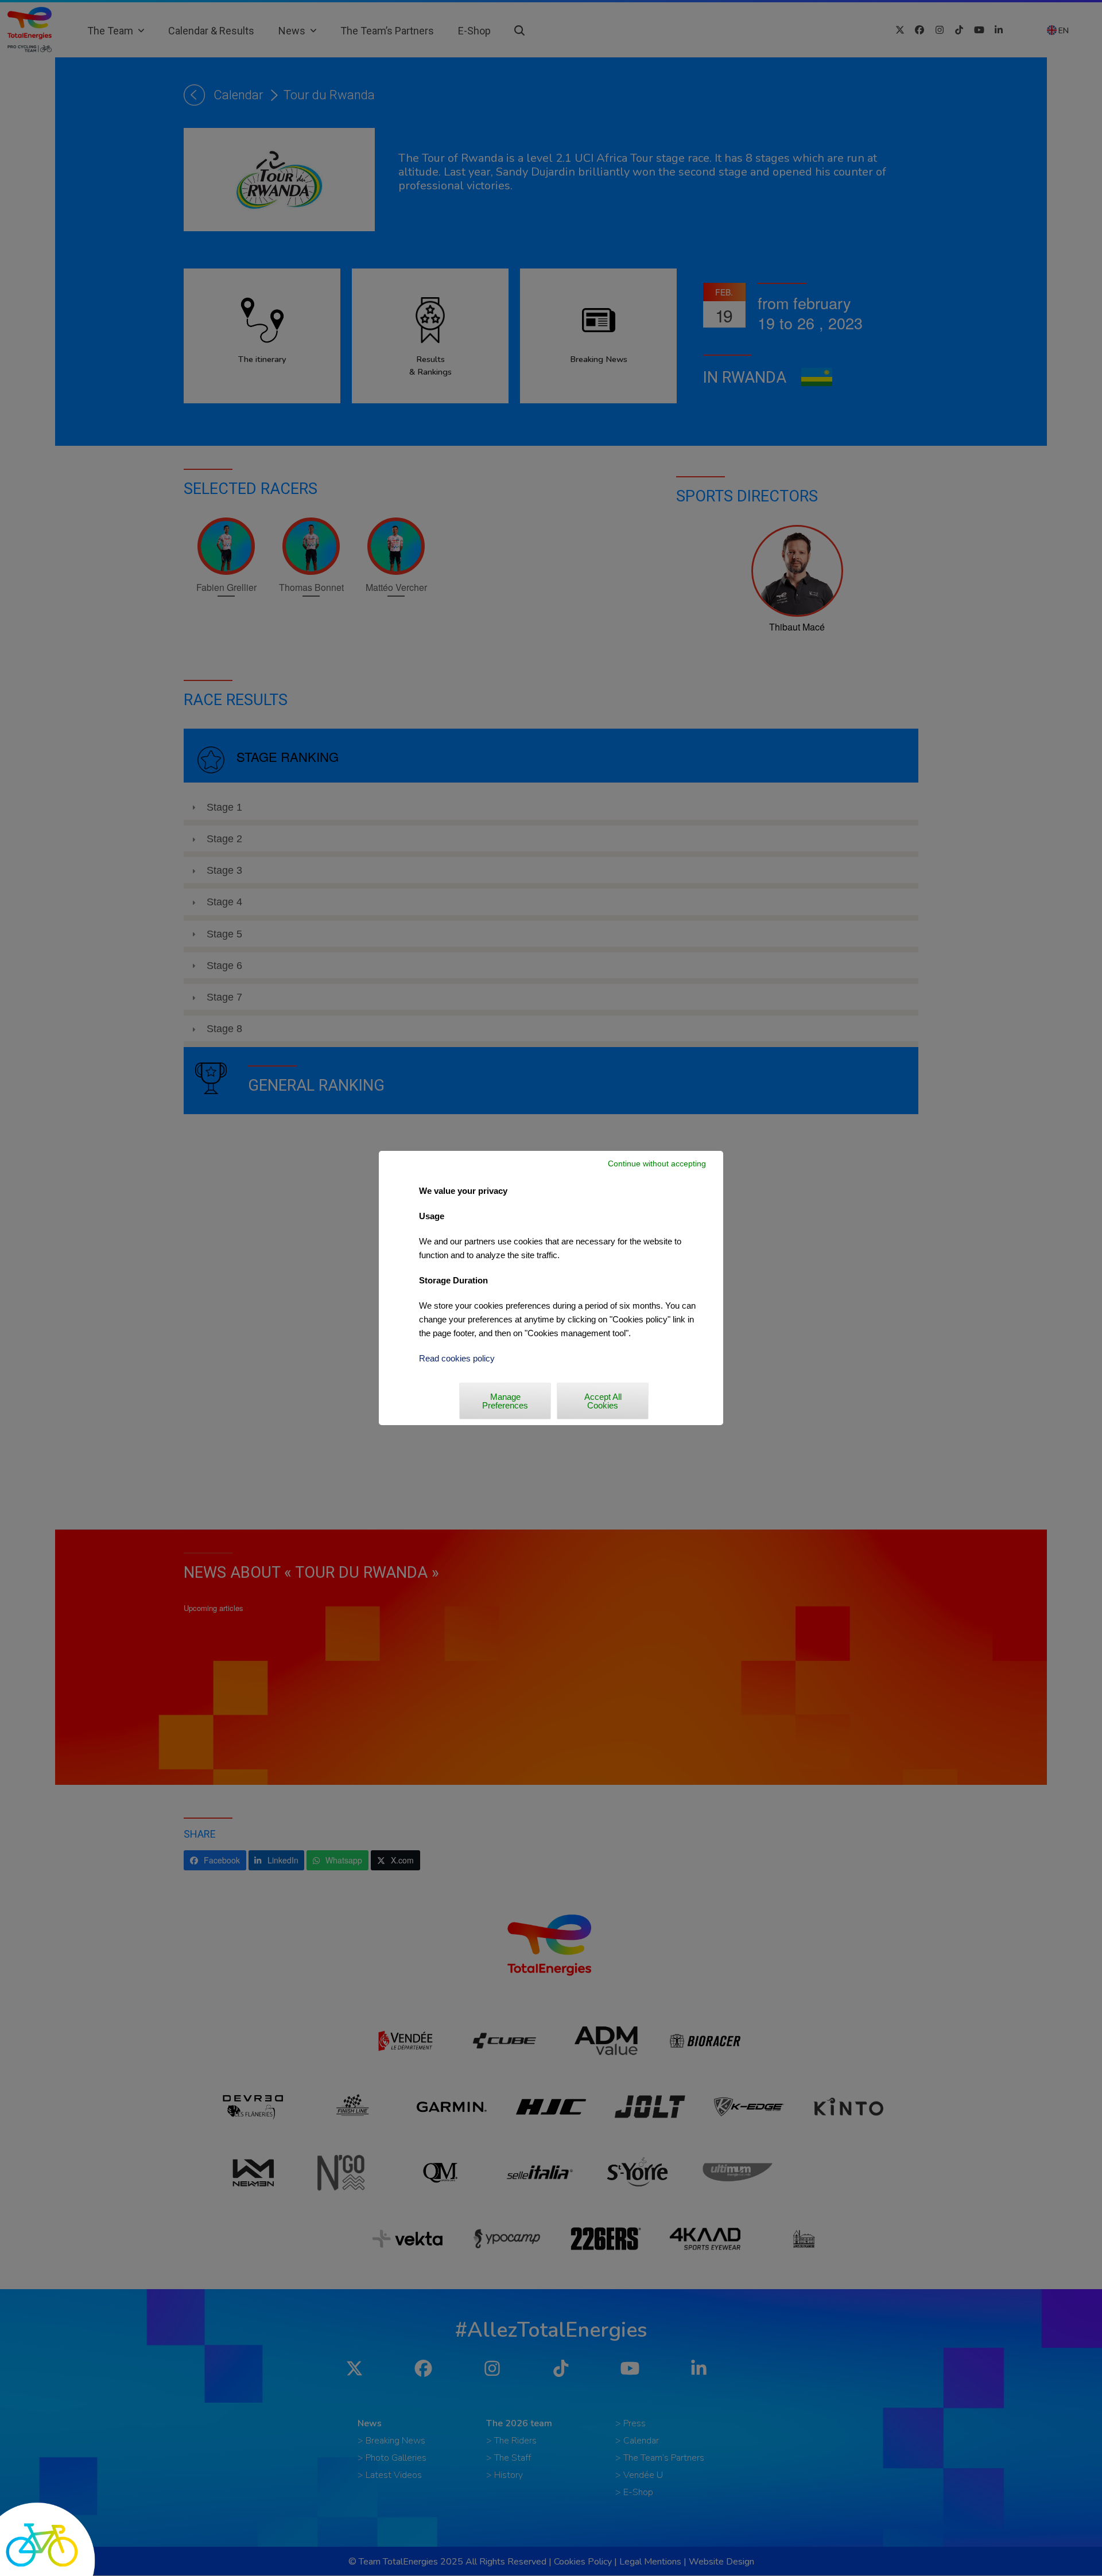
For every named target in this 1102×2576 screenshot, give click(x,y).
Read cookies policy (457, 1358)
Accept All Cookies (603, 1401)
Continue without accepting (657, 1164)
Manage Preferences (505, 1401)
